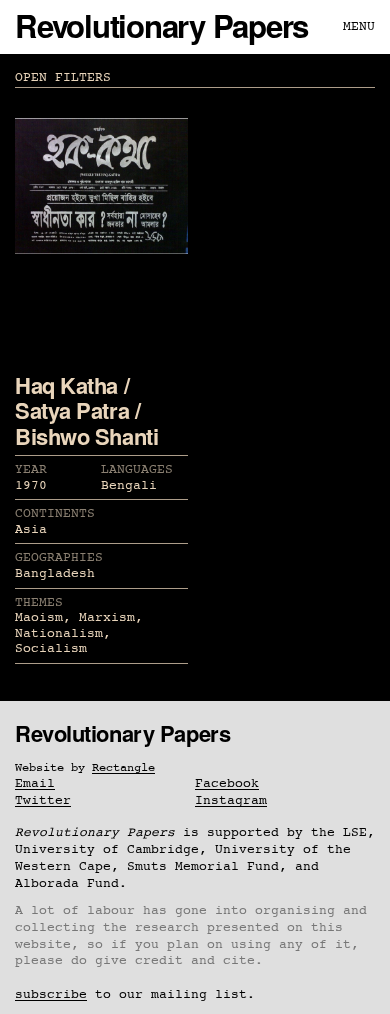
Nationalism (59, 633)
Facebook (227, 783)
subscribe (51, 994)
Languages (137, 469)
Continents (55, 513)
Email (35, 783)
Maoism (39, 617)
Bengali (129, 485)
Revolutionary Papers (161, 25)
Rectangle (123, 768)
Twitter (43, 800)
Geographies (59, 557)
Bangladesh (55, 573)
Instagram (231, 800)
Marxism (107, 617)
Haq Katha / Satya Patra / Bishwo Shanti (86, 410)
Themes (39, 602)
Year (31, 469)
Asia (31, 529)
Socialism (51, 648)
